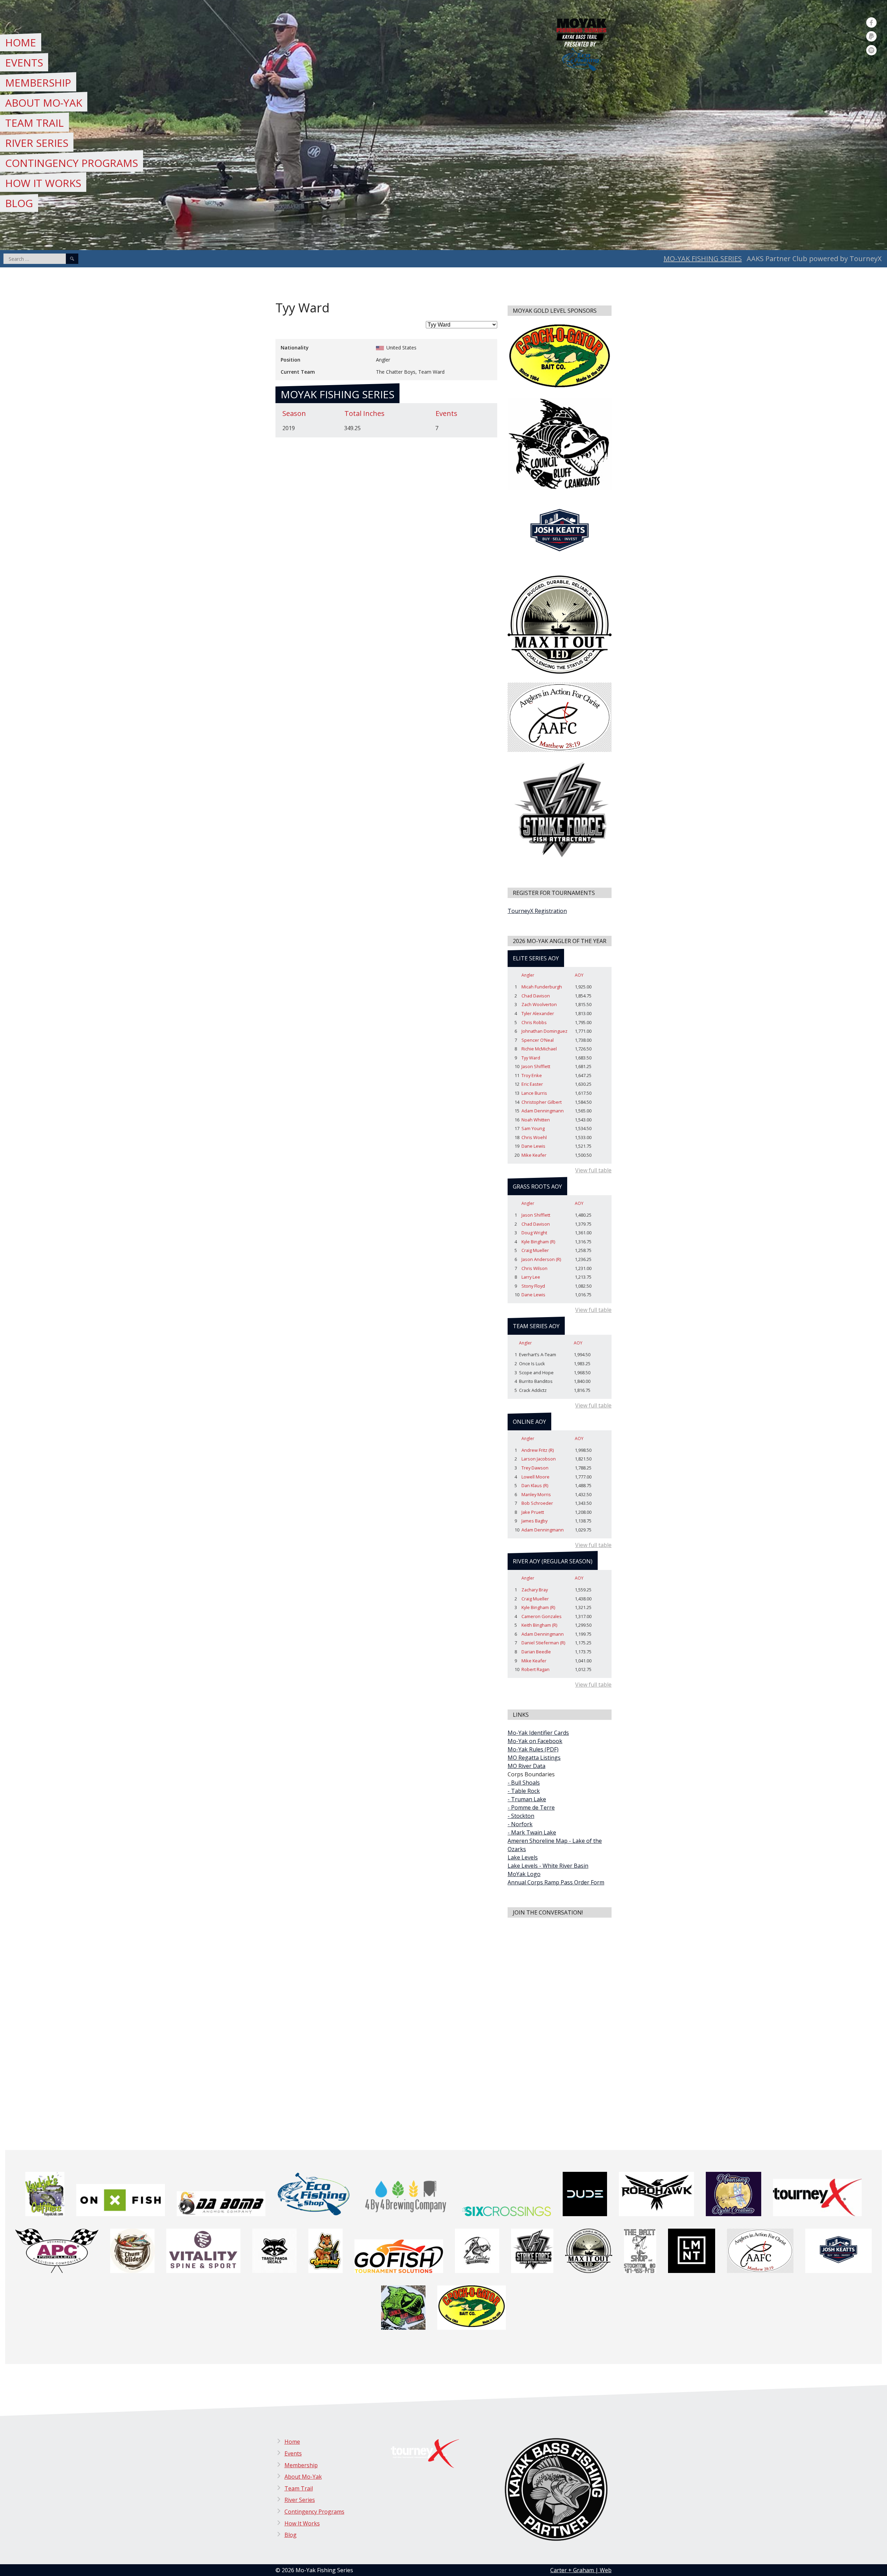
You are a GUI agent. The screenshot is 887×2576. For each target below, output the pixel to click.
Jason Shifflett (536, 1066)
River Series (37, 143)
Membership (38, 83)
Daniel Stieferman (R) (543, 1643)
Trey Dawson (535, 1468)
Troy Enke (532, 1075)
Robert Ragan (535, 1669)
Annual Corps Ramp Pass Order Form (556, 1882)
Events (24, 63)
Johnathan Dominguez (545, 1031)
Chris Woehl (534, 1137)
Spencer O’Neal (538, 1040)
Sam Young (533, 1128)
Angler (528, 975)
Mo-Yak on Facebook (535, 1741)
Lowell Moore (535, 1477)
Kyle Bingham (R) (538, 1242)
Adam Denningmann (543, 1111)
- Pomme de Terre (531, 1807)
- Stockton (521, 1816)
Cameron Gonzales (542, 1616)
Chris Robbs (534, 1022)
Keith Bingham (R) (539, 1625)
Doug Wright (534, 1233)
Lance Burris (534, 1093)
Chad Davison (536, 996)
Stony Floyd (533, 1286)
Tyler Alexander (538, 1013)
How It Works (43, 183)
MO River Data (526, 1766)
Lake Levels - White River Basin (548, 1866)
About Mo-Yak (44, 103)
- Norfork (520, 1824)
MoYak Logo (524, 1874)
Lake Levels (523, 1857)
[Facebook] (871, 23)
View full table (593, 1170)
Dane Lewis (533, 1146)
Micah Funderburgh (542, 987)
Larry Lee (531, 1277)
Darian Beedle (536, 1652)
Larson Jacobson (539, 1459)
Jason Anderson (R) (541, 1259)
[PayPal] (871, 36)
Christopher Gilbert (542, 1102)
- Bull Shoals (524, 1783)
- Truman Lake (527, 1799)
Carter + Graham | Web (581, 2570)
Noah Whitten (536, 1120)
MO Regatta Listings (534, 1758)
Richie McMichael (539, 1049)
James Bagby (534, 1521)
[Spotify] (871, 50)
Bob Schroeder (537, 1503)
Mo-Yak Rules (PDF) (533, 1749)
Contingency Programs (72, 163)
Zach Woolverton (539, 1004)
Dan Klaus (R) (535, 1485)
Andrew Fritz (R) (538, 1450)
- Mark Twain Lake (532, 1832)
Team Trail (34, 123)
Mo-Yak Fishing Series (703, 259)
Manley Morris (536, 1494)
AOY (579, 975)
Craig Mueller (535, 1250)
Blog (19, 203)
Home (21, 42)
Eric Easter (532, 1084)
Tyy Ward (531, 1058)
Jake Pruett (533, 1512)
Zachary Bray (535, 1590)
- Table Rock (524, 1791)
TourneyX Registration (537, 911)
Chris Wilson (534, 1268)
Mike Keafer (534, 1155)
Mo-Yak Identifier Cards (538, 1733)
